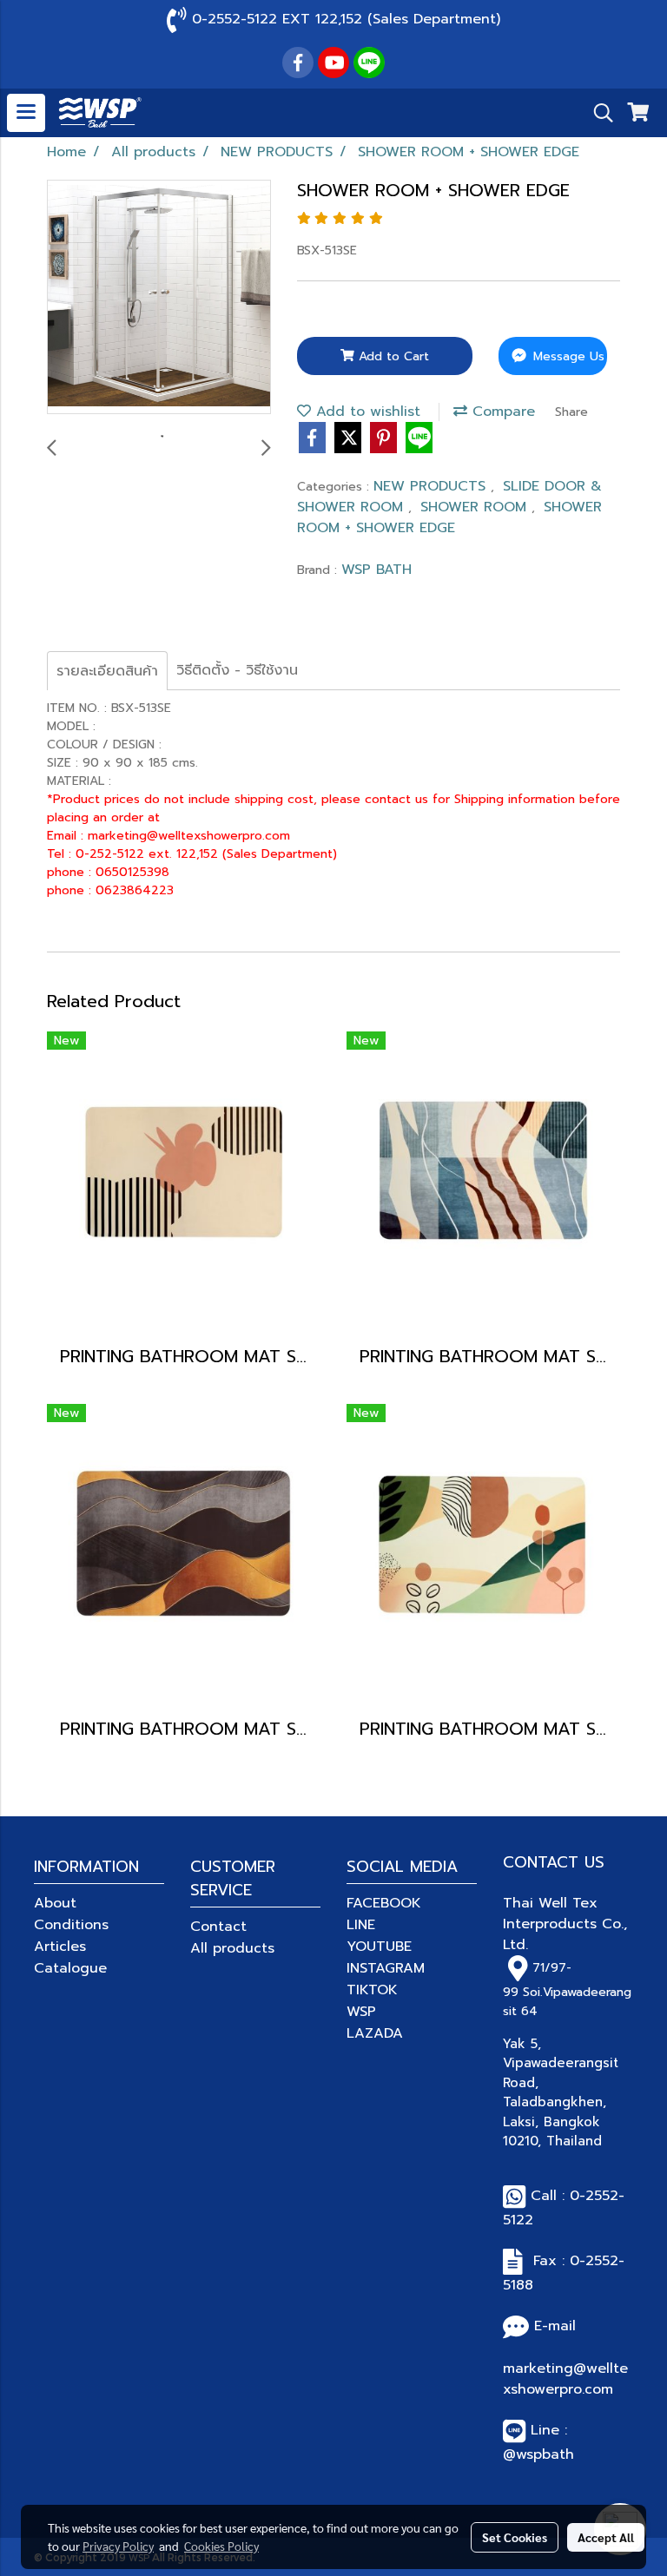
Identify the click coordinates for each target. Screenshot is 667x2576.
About (55, 1903)
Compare (501, 412)
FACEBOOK (384, 1903)
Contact (218, 1927)
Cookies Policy (221, 2546)
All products (232, 1948)
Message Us (567, 356)
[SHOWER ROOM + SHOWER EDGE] (159, 298)
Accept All (606, 2537)
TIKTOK (372, 1990)
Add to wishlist (366, 412)
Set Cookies (515, 2537)
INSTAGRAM (386, 1968)
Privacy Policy (118, 2546)
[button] (598, 113)
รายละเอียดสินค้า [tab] (107, 671)
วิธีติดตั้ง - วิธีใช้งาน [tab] (237, 670)
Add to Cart (392, 356)
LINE (361, 1925)
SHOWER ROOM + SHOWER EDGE (449, 517)
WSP (361, 2012)
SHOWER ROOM (476, 507)
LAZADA (375, 2033)
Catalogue (70, 1968)
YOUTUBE (379, 1947)
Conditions (71, 1925)
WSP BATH (376, 570)
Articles (60, 1947)
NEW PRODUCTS (432, 486)
